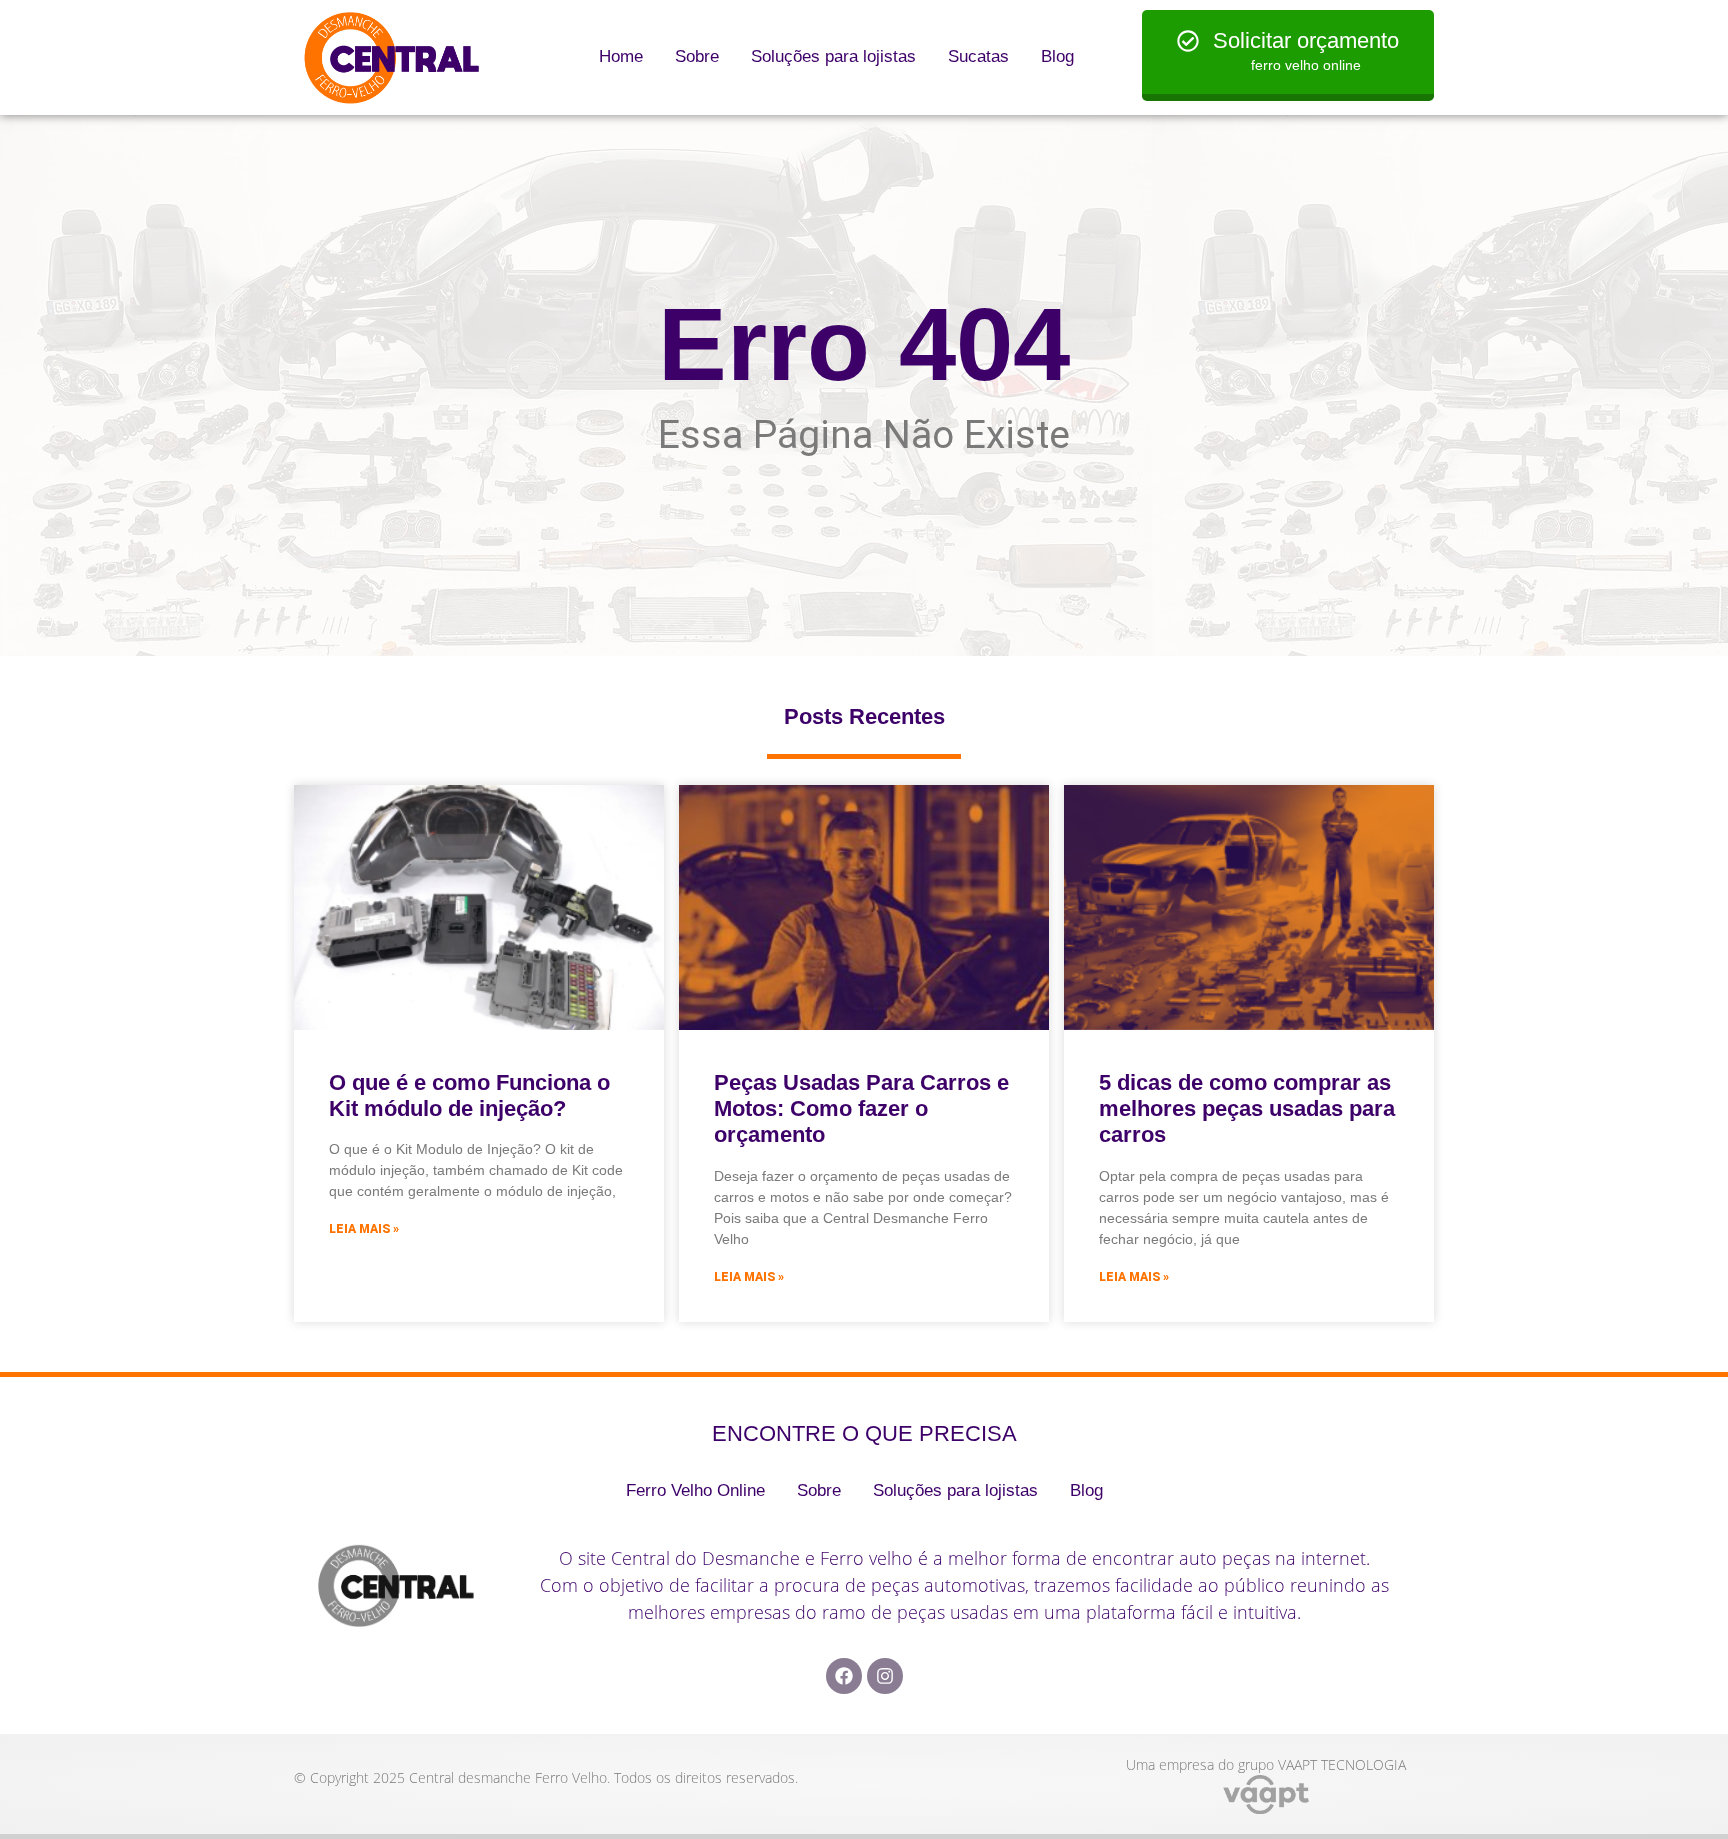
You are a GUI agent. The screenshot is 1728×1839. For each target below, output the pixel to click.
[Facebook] (844, 1676)
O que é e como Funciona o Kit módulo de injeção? (469, 1095)
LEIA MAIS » (364, 1229)
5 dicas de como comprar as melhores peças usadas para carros (1247, 1109)
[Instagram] (885, 1676)
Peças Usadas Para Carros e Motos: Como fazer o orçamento (861, 1109)
